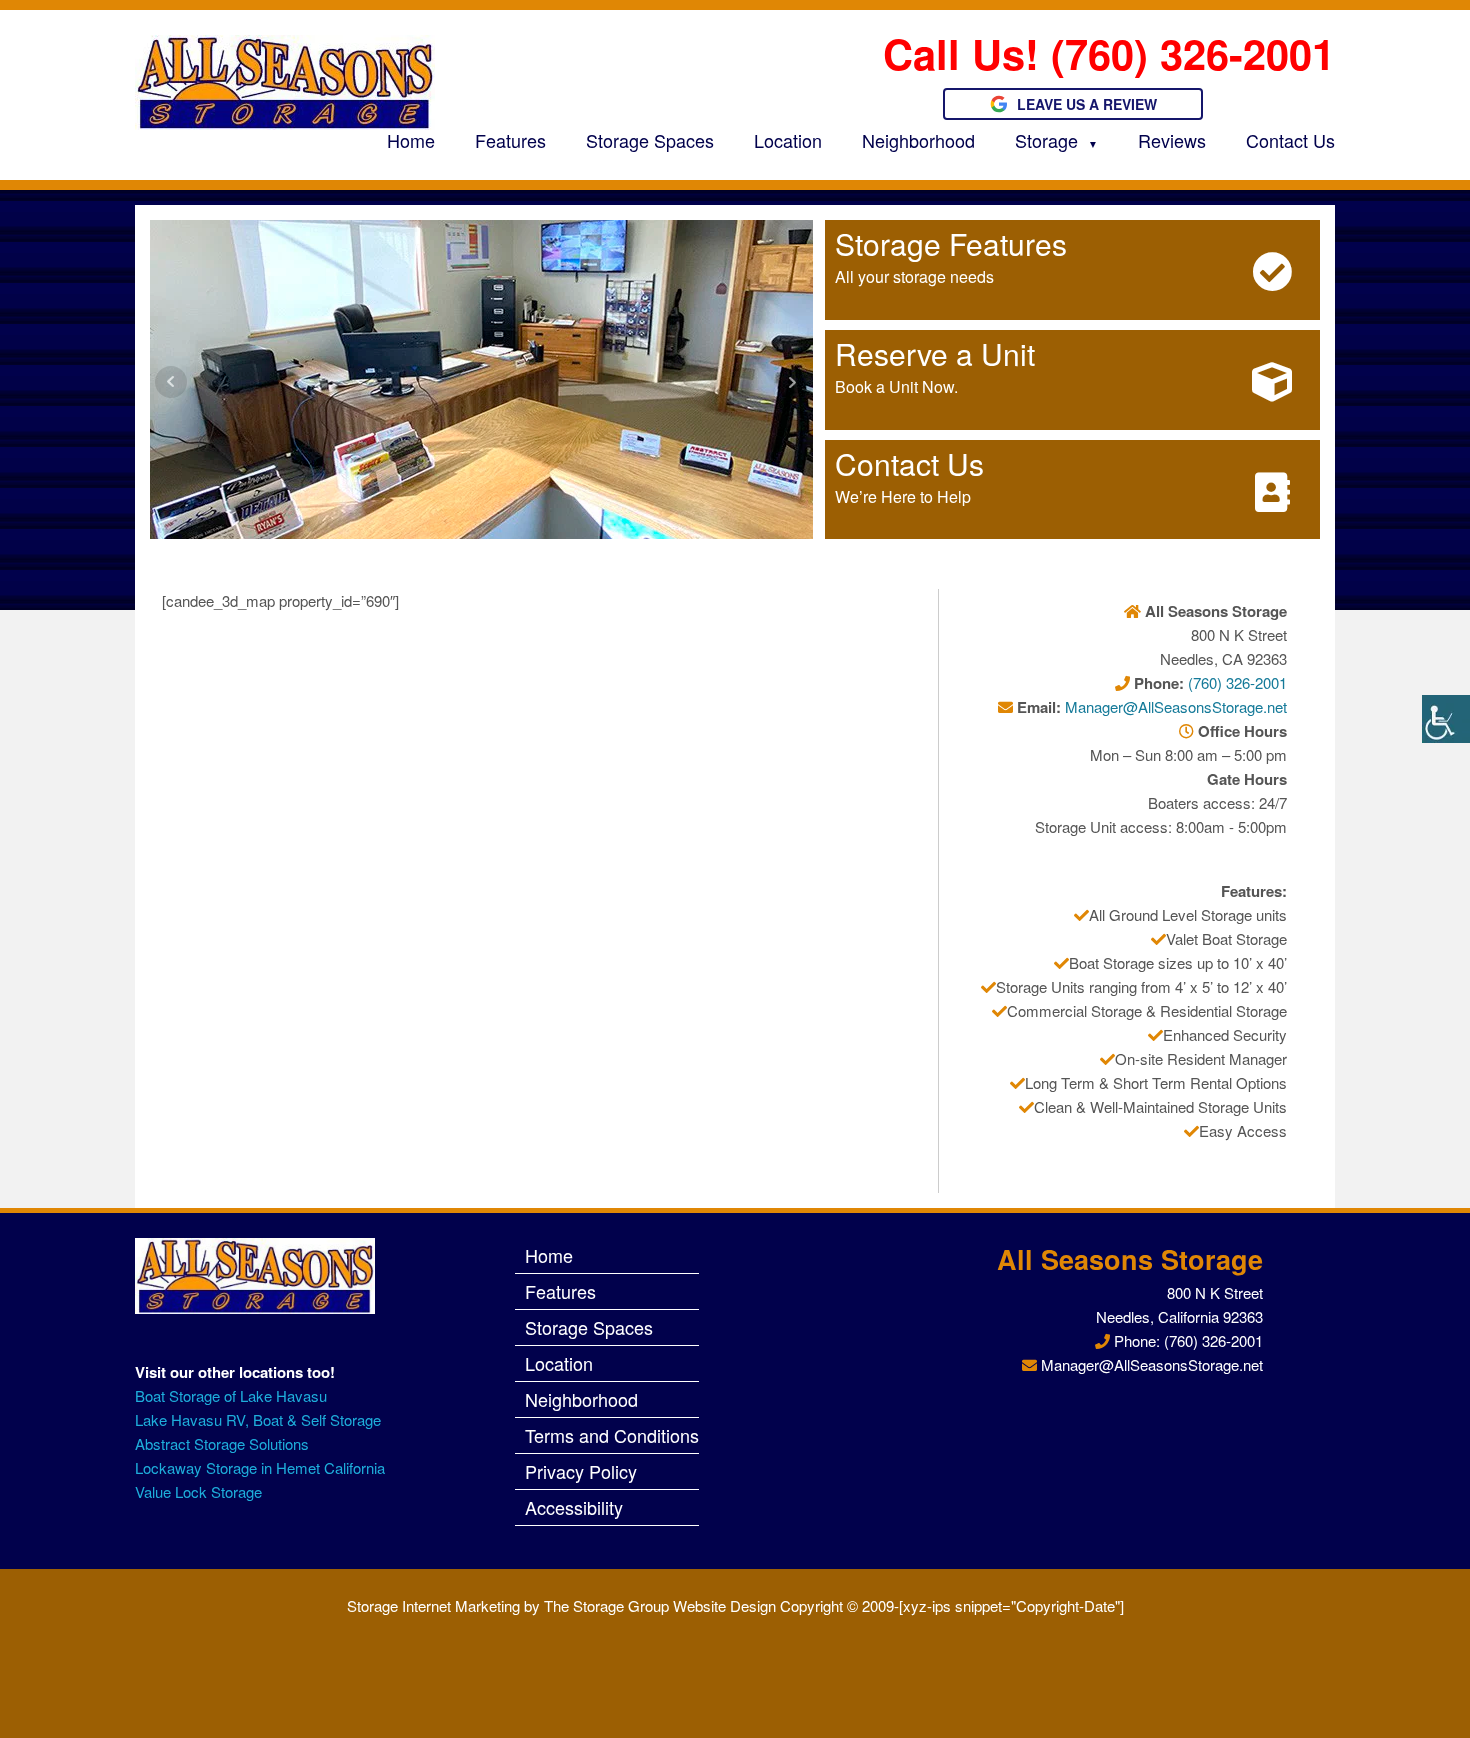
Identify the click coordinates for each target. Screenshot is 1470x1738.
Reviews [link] (1172, 140)
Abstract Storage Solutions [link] (222, 1443)
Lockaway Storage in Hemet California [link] (262, 1467)
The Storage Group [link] (606, 1605)
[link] (1446, 719)
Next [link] (792, 382)
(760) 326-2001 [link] (1237, 682)
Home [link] (411, 140)
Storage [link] (1046, 140)
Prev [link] (171, 382)
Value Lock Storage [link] (198, 1491)
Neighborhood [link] (918, 140)
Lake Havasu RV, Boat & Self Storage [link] (258, 1419)
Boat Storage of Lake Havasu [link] (231, 1395)
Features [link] (510, 140)
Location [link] (788, 140)
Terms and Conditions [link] (612, 1435)
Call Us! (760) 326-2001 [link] (1109, 53)
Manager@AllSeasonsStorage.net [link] (1176, 706)
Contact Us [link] (1290, 140)
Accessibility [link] (574, 1507)
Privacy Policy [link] (581, 1471)
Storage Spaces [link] (650, 140)
